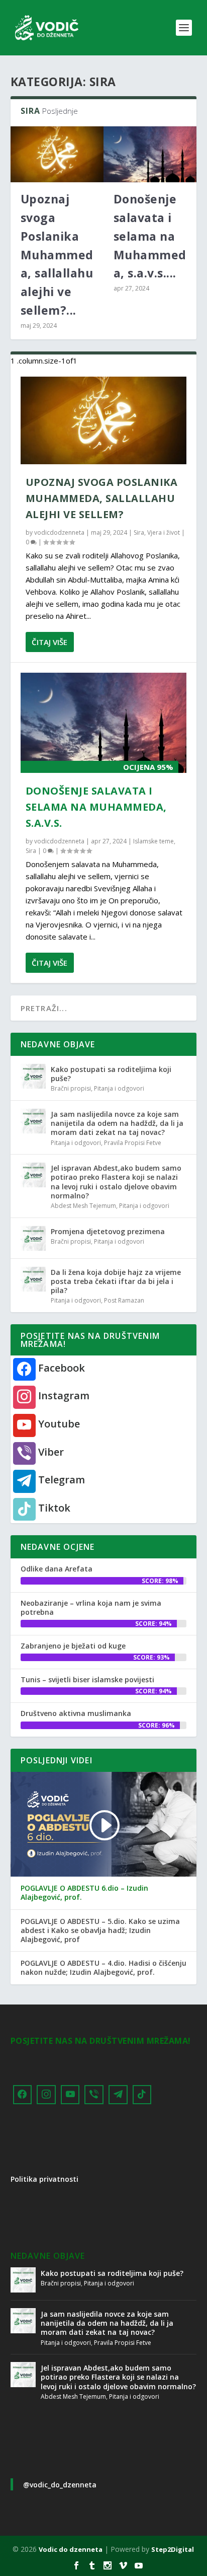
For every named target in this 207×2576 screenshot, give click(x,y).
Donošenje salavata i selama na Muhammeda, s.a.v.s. (96, 807)
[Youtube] (70, 2095)
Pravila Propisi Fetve (133, 1143)
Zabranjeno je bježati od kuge (73, 1646)
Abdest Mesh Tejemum (83, 1206)
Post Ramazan (124, 1300)
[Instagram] (46, 2095)
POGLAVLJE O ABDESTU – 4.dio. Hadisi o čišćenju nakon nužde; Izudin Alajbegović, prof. (103, 1968)
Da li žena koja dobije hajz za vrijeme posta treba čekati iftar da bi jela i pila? (116, 1281)
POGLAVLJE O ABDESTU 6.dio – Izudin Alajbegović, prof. (84, 1893)
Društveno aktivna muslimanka (76, 1713)
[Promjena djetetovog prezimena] (33, 1238)
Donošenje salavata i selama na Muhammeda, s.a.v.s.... (150, 236)
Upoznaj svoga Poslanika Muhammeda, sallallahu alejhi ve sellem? (102, 498)
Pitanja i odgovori (119, 1088)
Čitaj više (49, 642)
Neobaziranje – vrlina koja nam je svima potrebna (91, 1607)
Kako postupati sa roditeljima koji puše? (111, 1074)
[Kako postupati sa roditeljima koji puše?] (33, 1076)
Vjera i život (164, 532)
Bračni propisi (71, 1088)
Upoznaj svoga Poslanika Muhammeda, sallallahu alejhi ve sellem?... (57, 255)
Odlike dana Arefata (57, 1569)
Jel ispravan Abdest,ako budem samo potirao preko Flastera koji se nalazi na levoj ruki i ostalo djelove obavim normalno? (116, 1182)
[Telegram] (118, 2095)
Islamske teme (153, 841)
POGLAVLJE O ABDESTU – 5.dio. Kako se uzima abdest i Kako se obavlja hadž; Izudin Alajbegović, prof (100, 1930)
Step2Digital (173, 2549)
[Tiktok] (142, 2095)
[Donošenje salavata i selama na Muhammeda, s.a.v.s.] (150, 154)
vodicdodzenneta (59, 532)
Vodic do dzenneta (71, 2549)
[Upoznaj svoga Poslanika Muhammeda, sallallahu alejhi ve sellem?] (57, 154)
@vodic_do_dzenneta (60, 2485)
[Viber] (94, 2095)
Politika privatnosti (44, 2179)
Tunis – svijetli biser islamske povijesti (87, 1679)
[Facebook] (23, 2095)
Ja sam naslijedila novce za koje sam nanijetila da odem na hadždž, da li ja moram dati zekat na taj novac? (117, 1123)
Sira (139, 532)
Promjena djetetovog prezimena (108, 1231)
